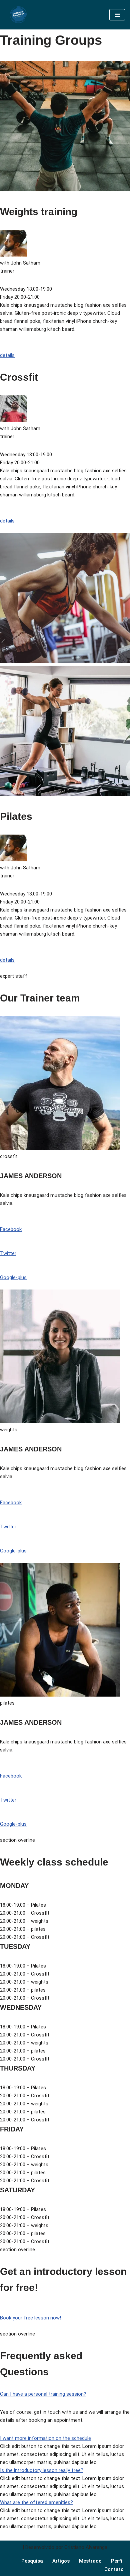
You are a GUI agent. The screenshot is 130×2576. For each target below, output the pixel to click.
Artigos (61, 2561)
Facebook (11, 1229)
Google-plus (13, 1277)
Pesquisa (32, 2561)
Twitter (8, 1253)
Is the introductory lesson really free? (42, 2470)
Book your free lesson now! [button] (30, 2318)
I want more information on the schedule (45, 2438)
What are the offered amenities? (36, 2502)
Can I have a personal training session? (43, 2394)
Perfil (117, 2561)
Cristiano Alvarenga (86, 2547)
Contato (114, 2569)
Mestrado (90, 2561)
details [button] (7, 355)
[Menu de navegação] (117, 15)
